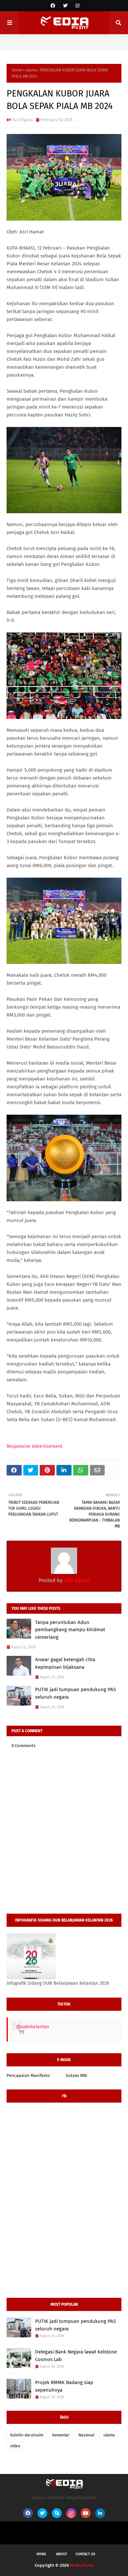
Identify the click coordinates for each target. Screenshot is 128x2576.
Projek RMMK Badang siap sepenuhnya (64, 2386)
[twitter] (65, 6)
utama (31, 70)
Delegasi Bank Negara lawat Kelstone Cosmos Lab (76, 2356)
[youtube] (86, 2513)
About (62, 2554)
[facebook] (53, 6)
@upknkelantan (33, 2027)
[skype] (57, 2513)
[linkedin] (100, 2513)
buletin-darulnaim (27, 2435)
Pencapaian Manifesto (28, 2075)
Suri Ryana (22, 120)
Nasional (86, 2435)
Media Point (82, 2565)
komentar (61, 2435)
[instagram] (77, 6)
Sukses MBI (76, 2075)
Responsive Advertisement (34, 1446)
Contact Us (85, 2554)
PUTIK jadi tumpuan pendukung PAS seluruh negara (75, 1693)
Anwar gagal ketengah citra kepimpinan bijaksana (65, 1663)
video (15, 2446)
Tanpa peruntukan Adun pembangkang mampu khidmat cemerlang (70, 1630)
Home (17, 70)
